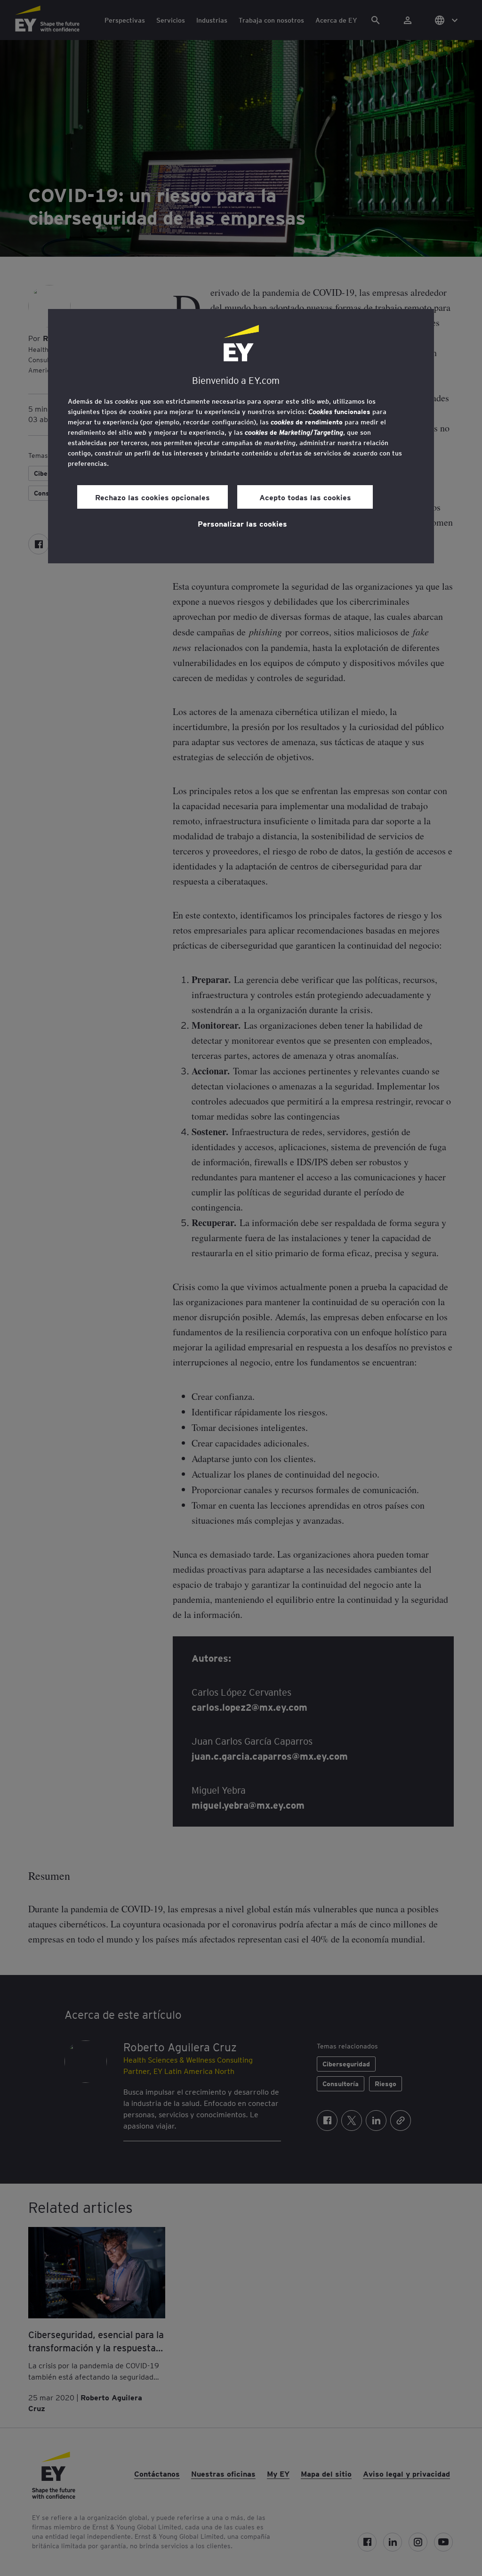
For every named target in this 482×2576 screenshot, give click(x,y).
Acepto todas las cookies (305, 497)
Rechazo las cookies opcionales (153, 497)
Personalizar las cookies (242, 523)
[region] (241, 436)
